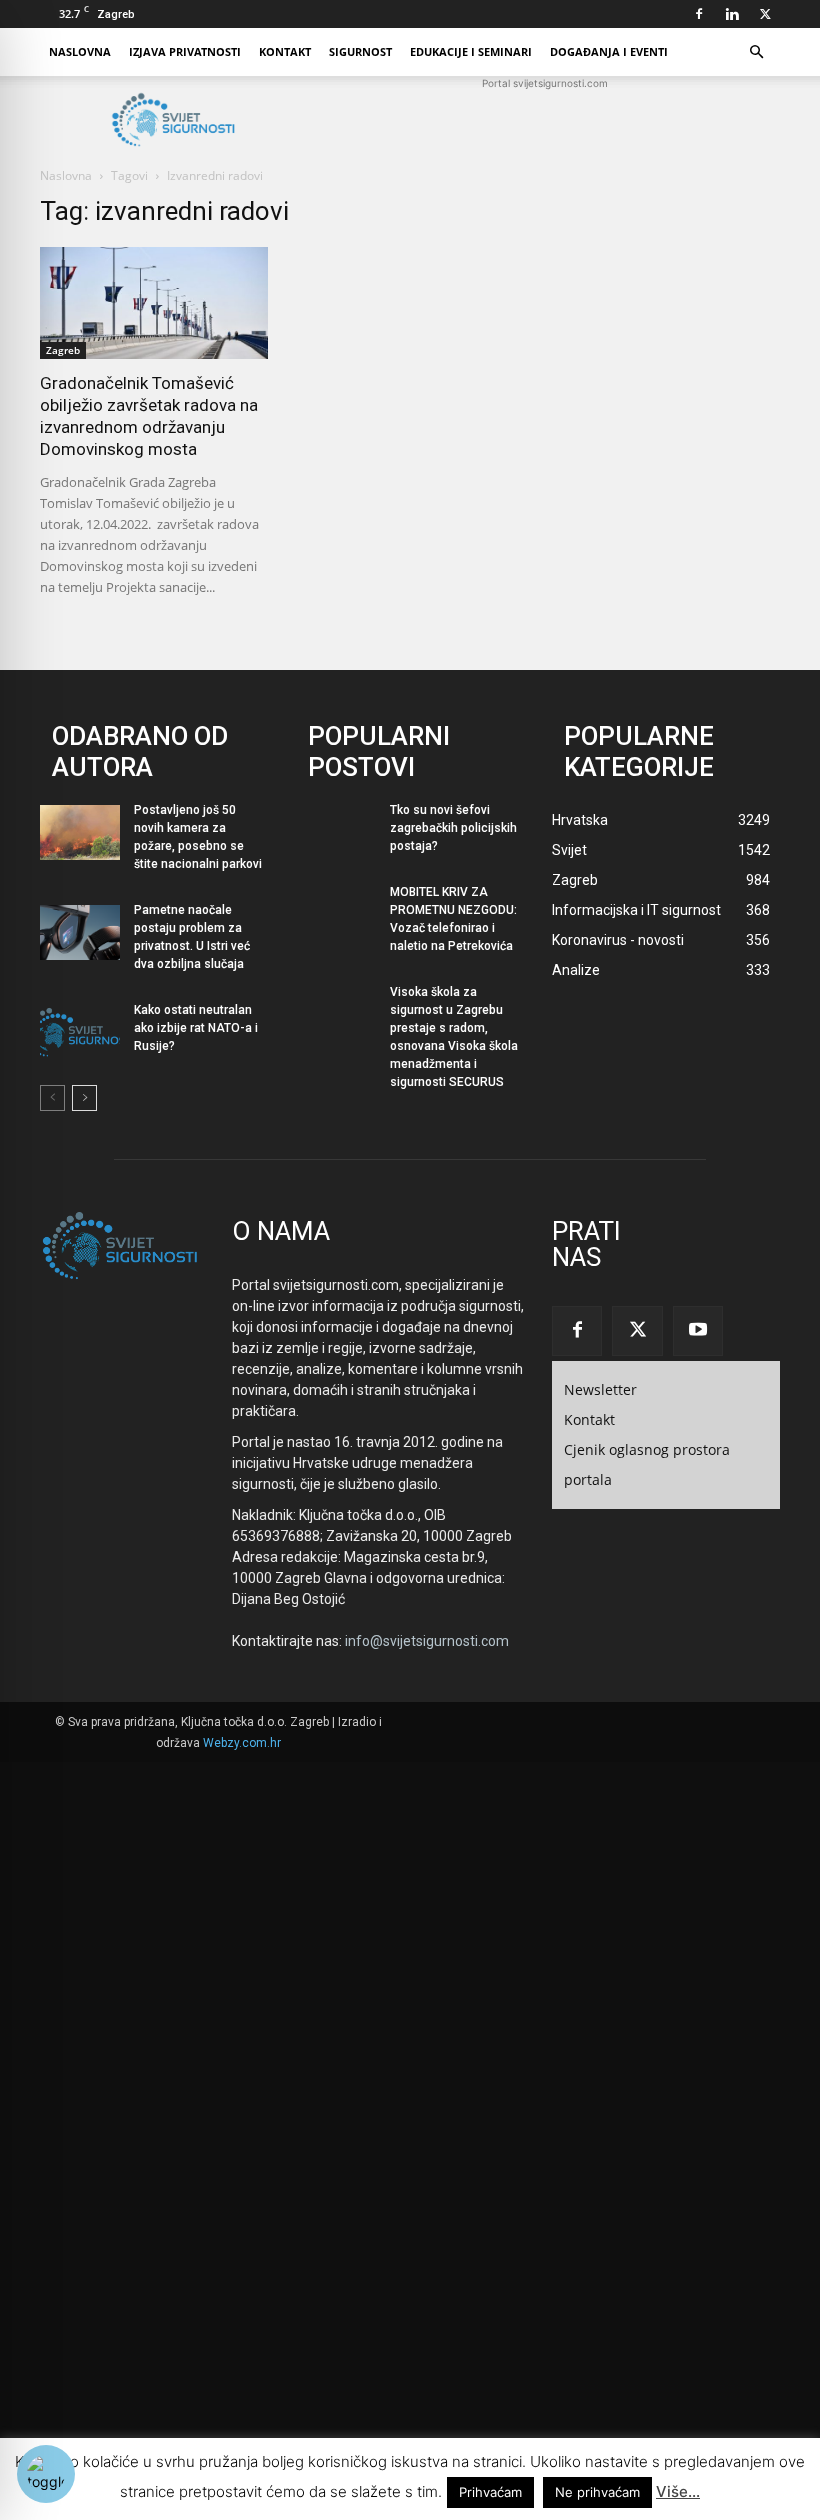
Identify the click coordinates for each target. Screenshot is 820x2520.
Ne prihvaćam (597, 2492)
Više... (678, 2491)
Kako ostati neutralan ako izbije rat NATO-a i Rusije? (196, 1028)
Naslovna (80, 51)
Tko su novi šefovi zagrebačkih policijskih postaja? (453, 828)
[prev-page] (52, 1098)
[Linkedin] (732, 14)
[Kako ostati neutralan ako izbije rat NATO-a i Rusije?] (80, 1032)
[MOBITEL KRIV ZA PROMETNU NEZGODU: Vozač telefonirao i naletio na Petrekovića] (336, 914)
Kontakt (285, 51)
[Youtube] (698, 1331)
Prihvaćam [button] (490, 2492)
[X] (765, 14)
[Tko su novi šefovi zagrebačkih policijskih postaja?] (336, 832)
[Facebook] (699, 14)
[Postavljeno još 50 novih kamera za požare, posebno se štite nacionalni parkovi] (80, 832)
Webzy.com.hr (242, 1743)
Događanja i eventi (609, 51)
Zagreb (63, 350)
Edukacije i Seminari (471, 51)
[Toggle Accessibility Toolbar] (46, 2474)
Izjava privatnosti (185, 51)
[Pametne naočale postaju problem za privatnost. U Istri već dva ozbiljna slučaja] (80, 932)
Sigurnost (360, 51)
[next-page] (84, 1098)
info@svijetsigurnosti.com (427, 1641)
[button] (756, 52)
